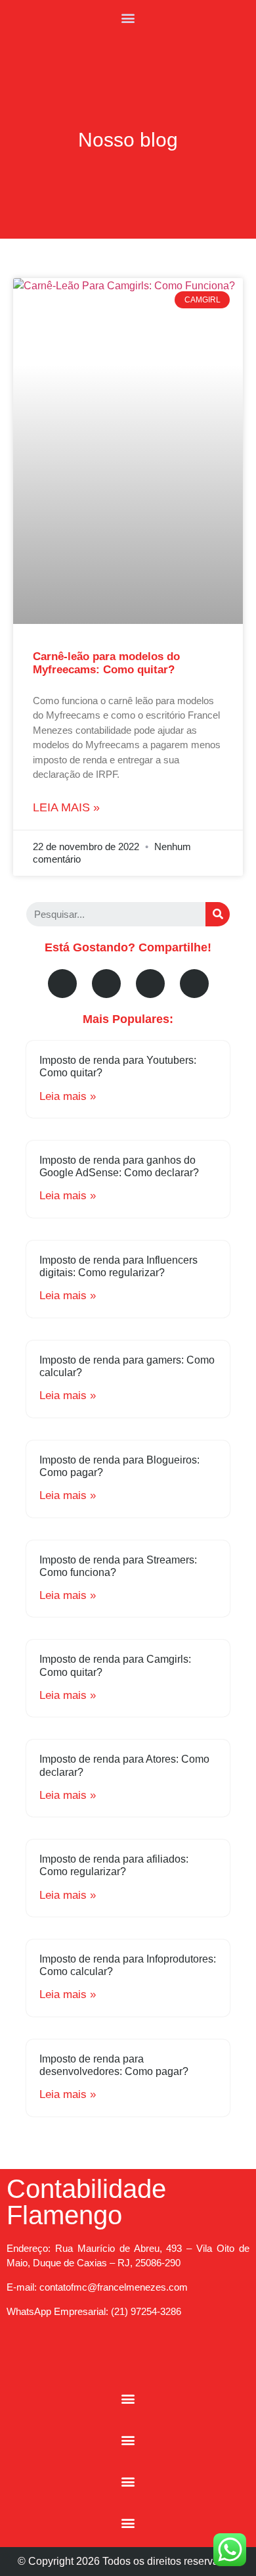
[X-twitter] (150, 984)
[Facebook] (62, 984)
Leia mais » (66, 807)
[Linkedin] (194, 984)
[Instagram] (110, 2358)
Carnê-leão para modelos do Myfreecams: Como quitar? (106, 663)
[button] (128, 17)
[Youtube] (106, 984)
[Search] (218, 914)
